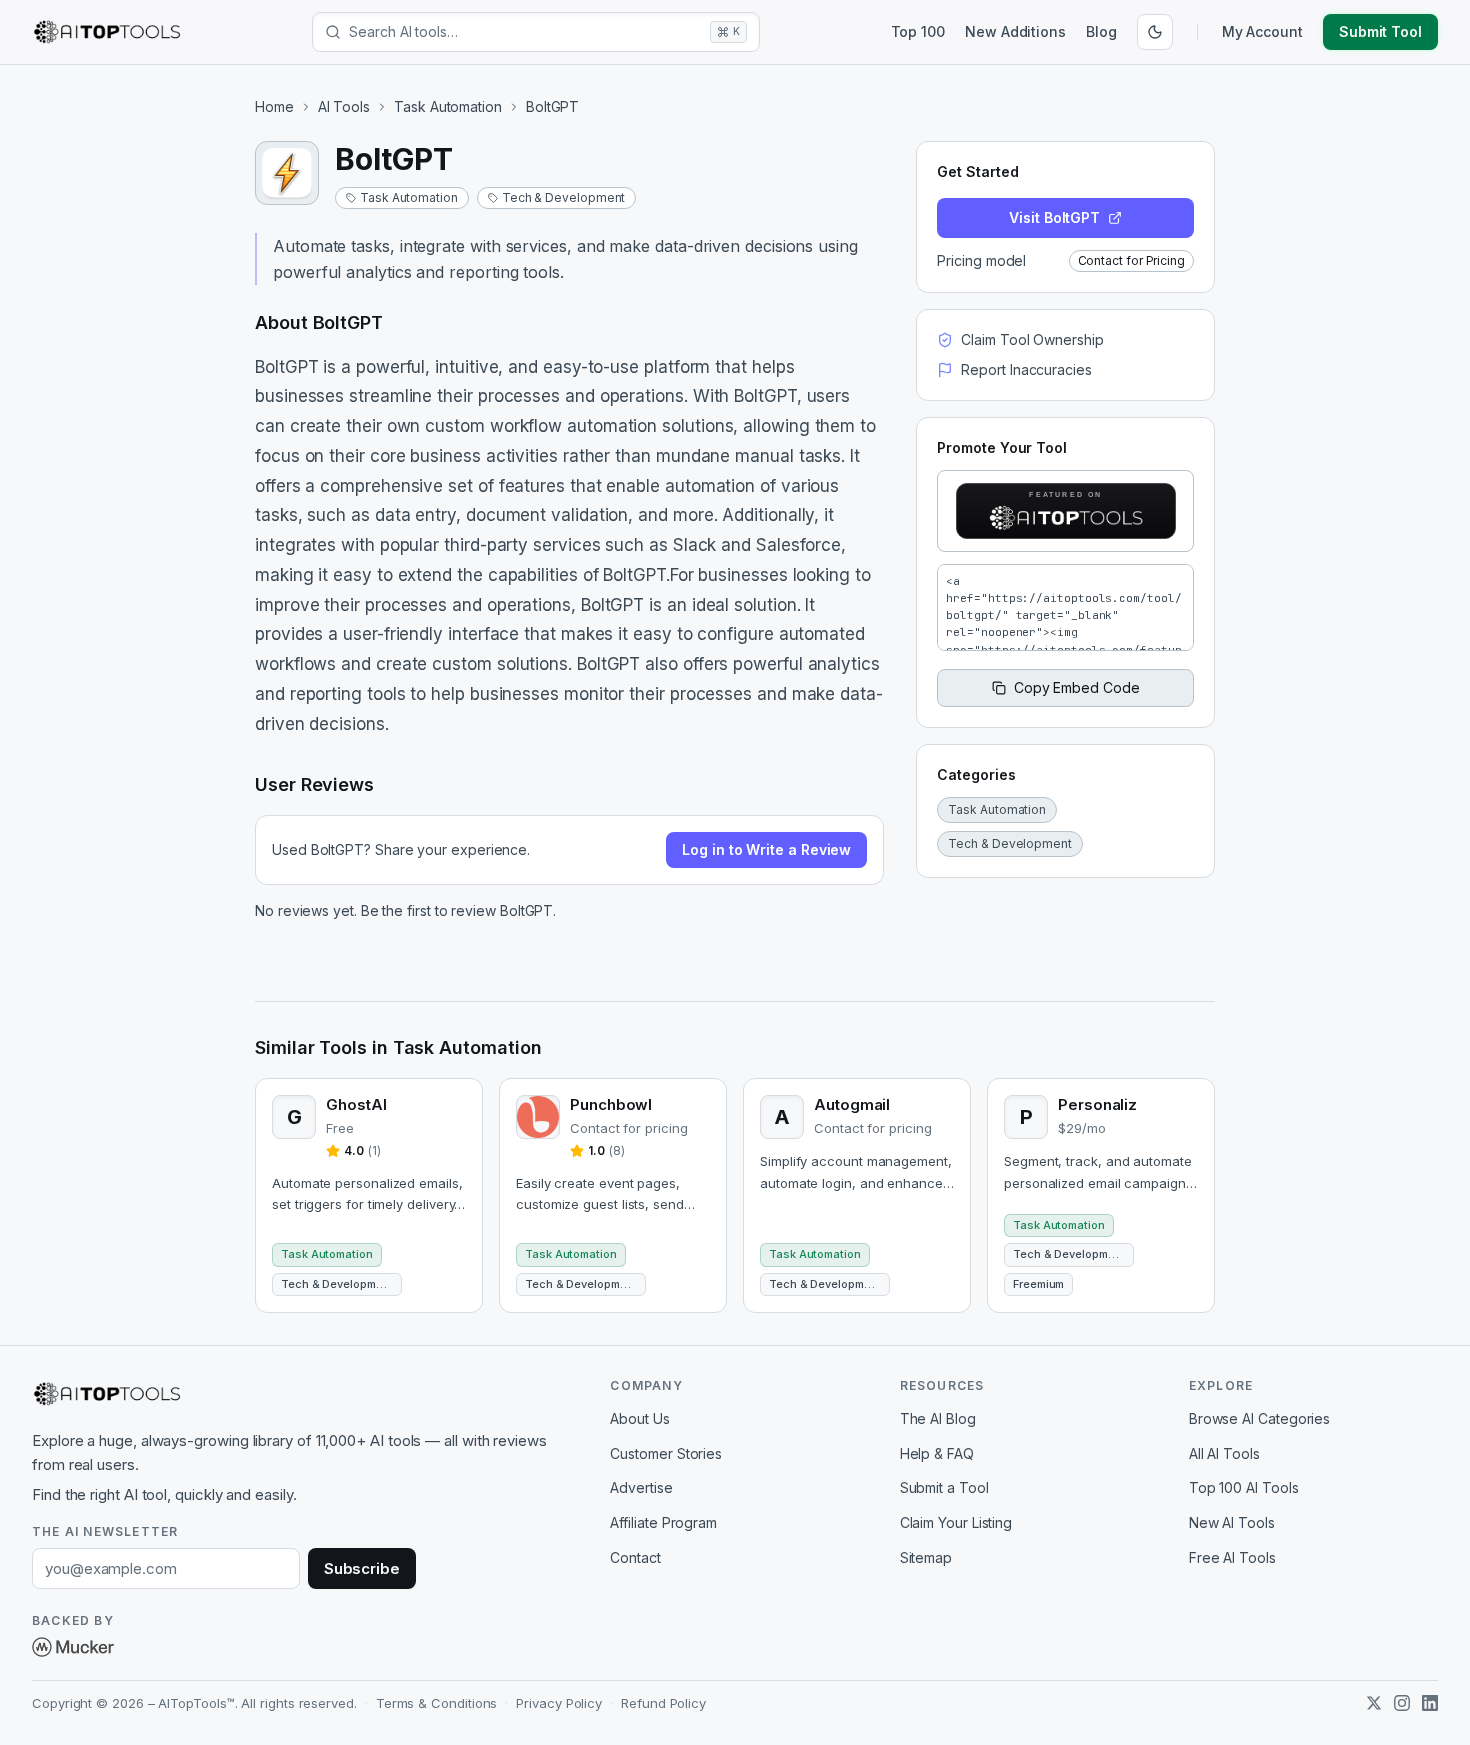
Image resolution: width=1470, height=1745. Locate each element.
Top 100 (918, 31)
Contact (635, 1557)
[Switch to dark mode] (1155, 32)
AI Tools (344, 106)
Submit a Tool (944, 1487)
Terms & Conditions (437, 1703)
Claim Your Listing (956, 1522)
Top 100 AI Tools (1244, 1487)
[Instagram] (1402, 1703)
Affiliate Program (663, 1522)
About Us (639, 1418)
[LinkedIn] (1430, 1703)
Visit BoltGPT (1054, 217)
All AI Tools (1224, 1453)
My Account (1262, 31)
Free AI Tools (1232, 1557)
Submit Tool (1380, 31)
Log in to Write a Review (766, 849)
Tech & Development (564, 197)
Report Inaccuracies (1026, 369)
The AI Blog (938, 1418)
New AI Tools (1232, 1522)
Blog (1101, 31)
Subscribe (362, 1568)
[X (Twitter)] (1374, 1703)
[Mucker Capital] (73, 1647)
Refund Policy (663, 1703)
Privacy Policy (559, 1703)
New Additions (1015, 31)
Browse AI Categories (1259, 1418)
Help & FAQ (937, 1453)
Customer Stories (666, 1453)
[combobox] (525, 32)
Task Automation (448, 106)
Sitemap (926, 1557)
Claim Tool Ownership (1032, 339)
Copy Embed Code (1077, 687)
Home (274, 106)
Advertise (641, 1487)
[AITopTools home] (107, 32)
